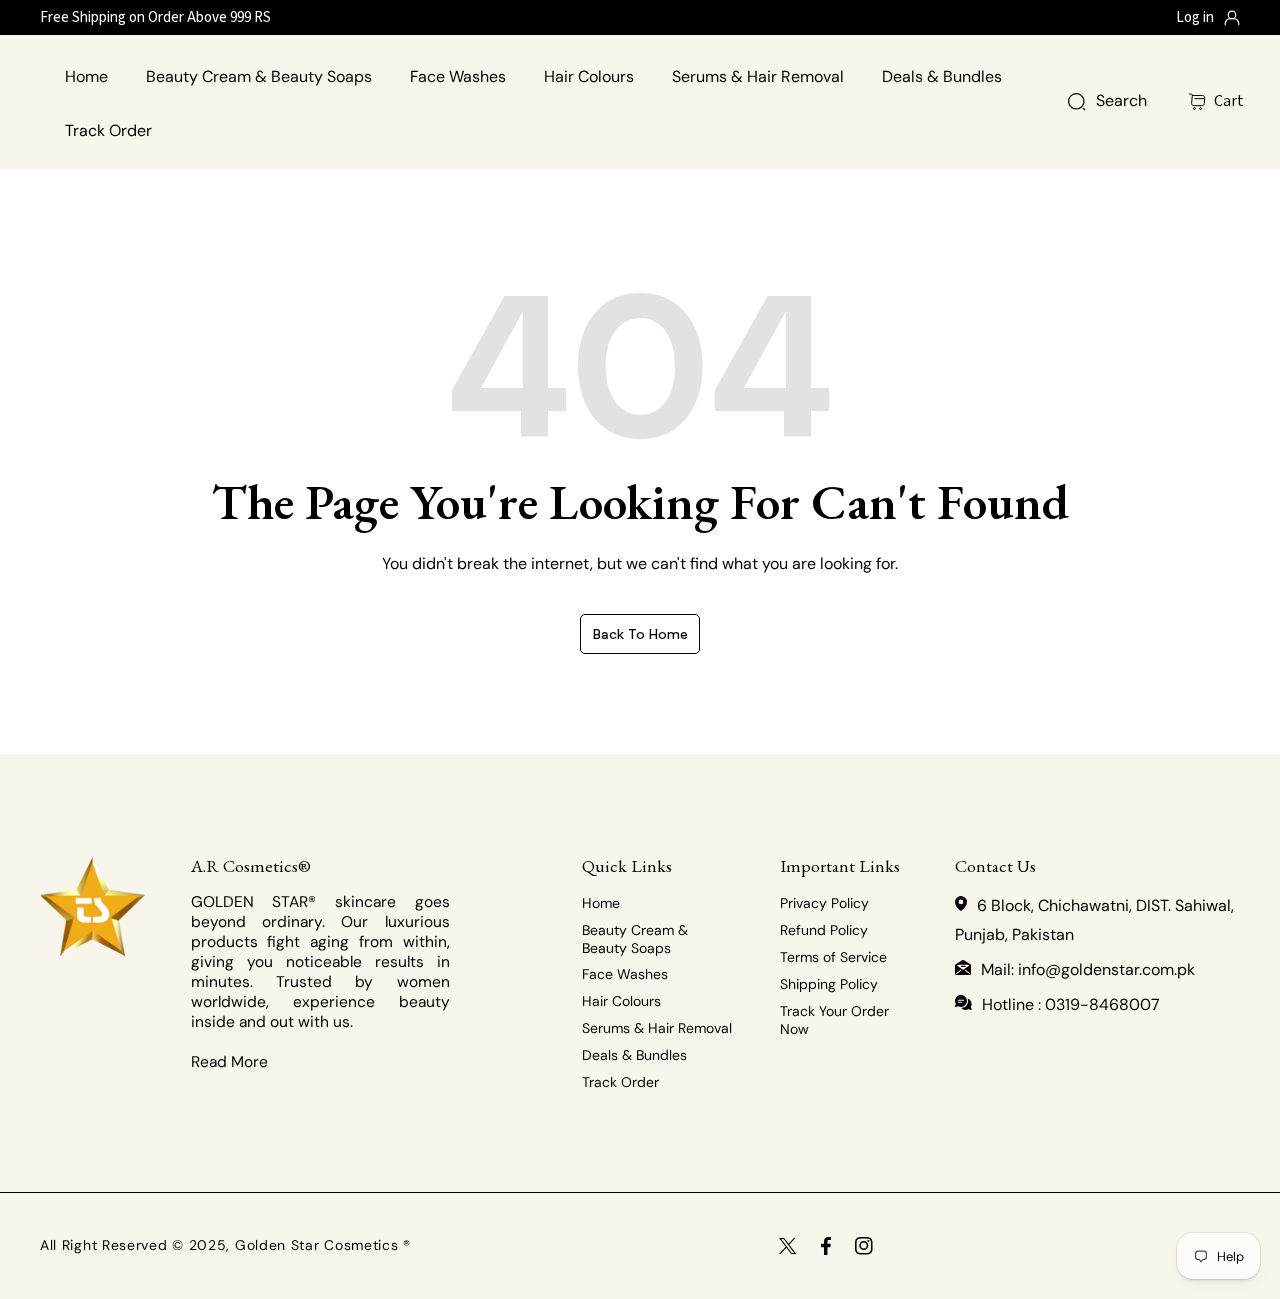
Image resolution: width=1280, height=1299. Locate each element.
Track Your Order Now (834, 1020)
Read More (229, 1062)
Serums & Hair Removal (657, 1028)
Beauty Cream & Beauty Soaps (635, 939)
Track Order (620, 1082)
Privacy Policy (824, 903)
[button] (1228, 101)
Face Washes (625, 974)
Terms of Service (833, 957)
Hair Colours (621, 1001)
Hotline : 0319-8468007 (1071, 1004)
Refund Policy (824, 930)
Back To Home (640, 634)
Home (601, 903)
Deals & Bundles (634, 1055)
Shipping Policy (829, 984)
